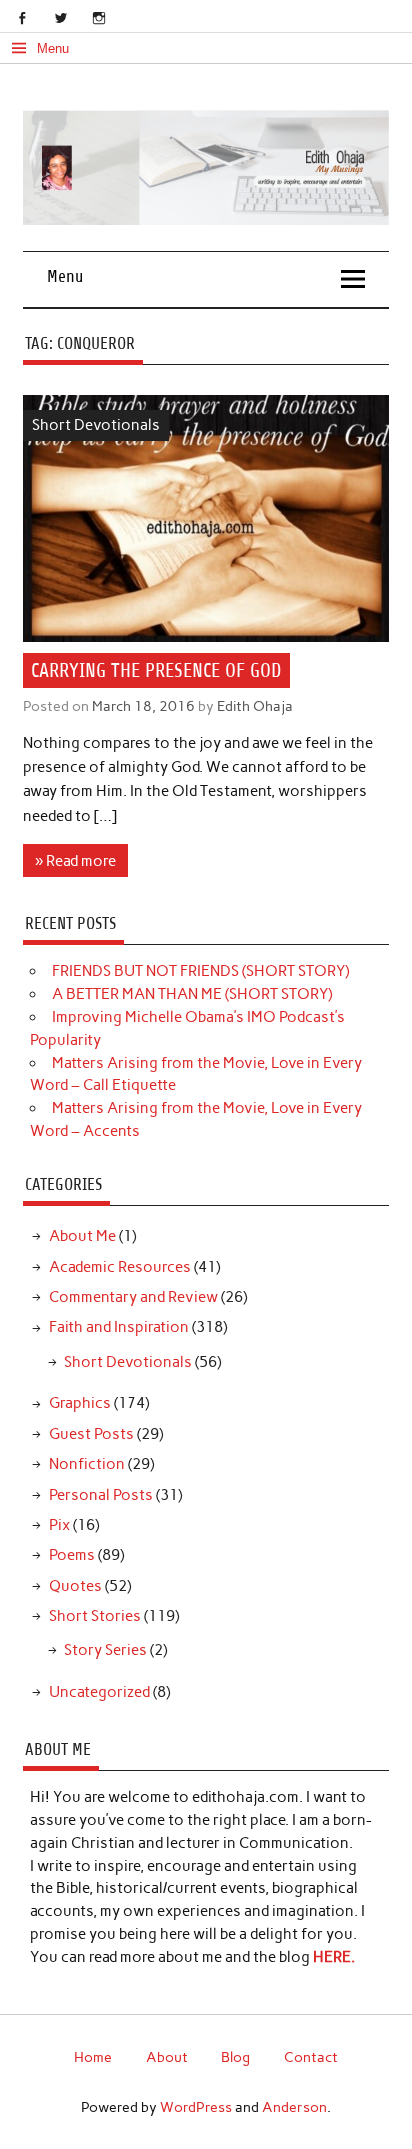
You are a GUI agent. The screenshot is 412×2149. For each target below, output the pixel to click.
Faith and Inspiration (119, 1327)
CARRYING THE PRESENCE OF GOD (156, 670)
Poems (72, 1555)
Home (93, 2057)
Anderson (294, 2107)
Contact (311, 2057)
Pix (59, 1525)
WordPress (196, 2107)
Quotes (75, 1586)
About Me (82, 1236)
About (167, 2057)
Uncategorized (99, 1692)
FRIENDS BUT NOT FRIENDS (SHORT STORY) (200, 971)
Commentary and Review (133, 1297)
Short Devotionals (96, 425)
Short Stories (95, 1616)
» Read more (75, 861)
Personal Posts (101, 1495)
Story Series (105, 1650)
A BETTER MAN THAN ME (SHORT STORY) (192, 994)
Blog (235, 2057)
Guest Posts (91, 1434)
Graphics (80, 1403)
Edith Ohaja (255, 706)
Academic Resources (120, 1267)
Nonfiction (87, 1464)
